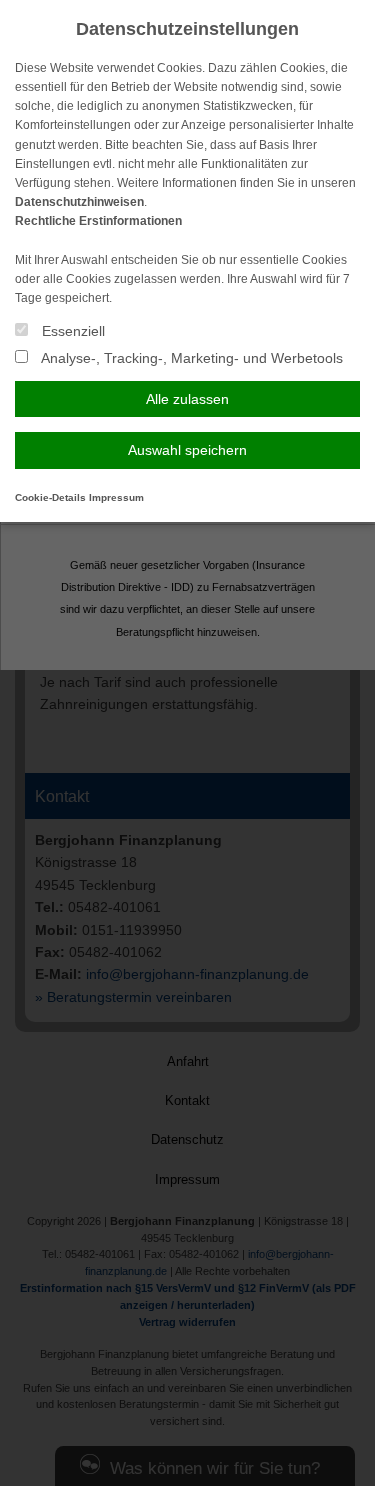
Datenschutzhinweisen (79, 202)
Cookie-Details (50, 497)
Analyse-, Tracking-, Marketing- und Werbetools (190, 358)
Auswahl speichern (187, 450)
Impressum (116, 497)
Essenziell (71, 331)
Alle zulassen (187, 399)
